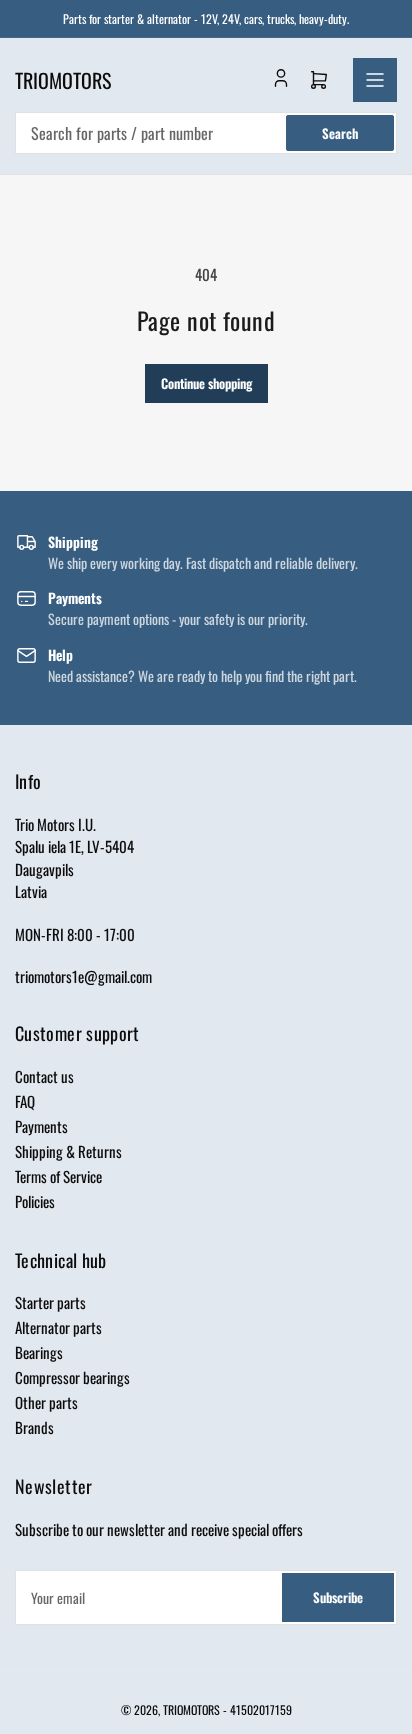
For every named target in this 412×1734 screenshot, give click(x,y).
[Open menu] (375, 80)
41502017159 (261, 1709)
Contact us (44, 1076)
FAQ (25, 1101)
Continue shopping (206, 383)
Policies (35, 1201)
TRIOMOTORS (191, 1709)
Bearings (39, 1352)
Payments (41, 1126)
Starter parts (50, 1302)
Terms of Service (58, 1176)
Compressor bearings (72, 1377)
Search (340, 133)
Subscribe (338, 1597)
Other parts (46, 1402)
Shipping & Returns (68, 1151)
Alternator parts (58, 1327)
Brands (34, 1427)
